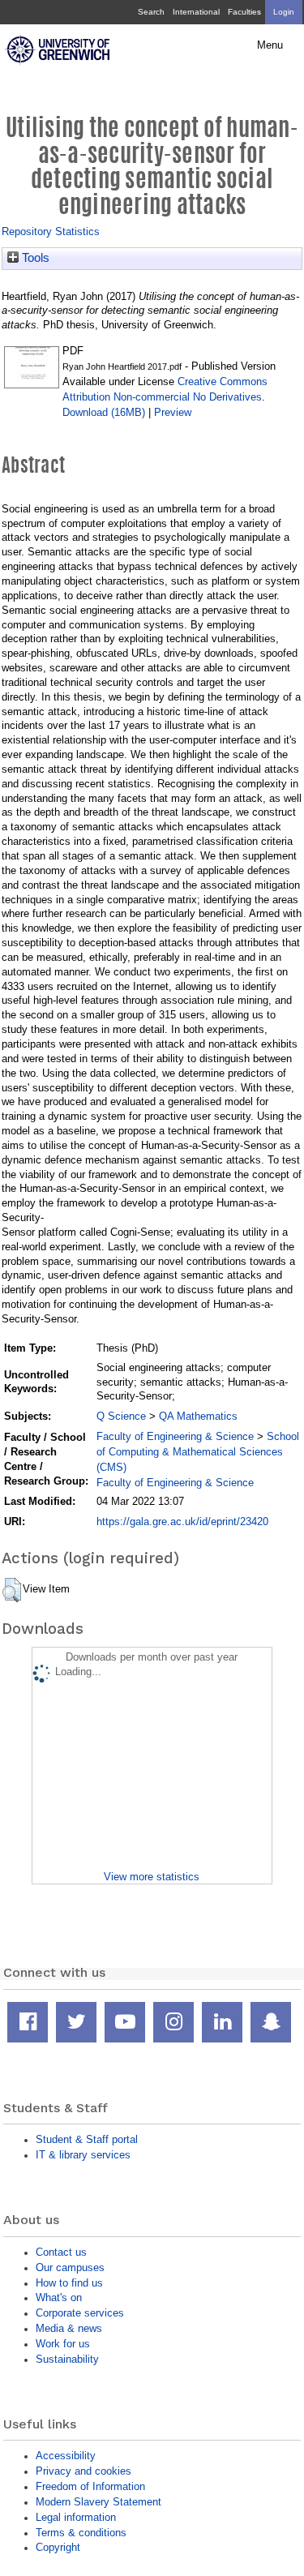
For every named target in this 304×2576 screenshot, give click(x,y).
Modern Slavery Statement (98, 2502)
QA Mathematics (198, 1416)
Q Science (121, 1416)
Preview (173, 412)
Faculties (244, 12)
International (196, 12)
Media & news (69, 2328)
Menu (270, 45)
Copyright (58, 2547)
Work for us (63, 2344)
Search (151, 12)
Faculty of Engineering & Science (175, 1436)
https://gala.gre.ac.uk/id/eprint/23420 (182, 1522)
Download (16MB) (104, 412)
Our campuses (70, 2267)
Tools (34, 258)
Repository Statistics (51, 231)
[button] (12, 1590)
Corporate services (80, 2313)
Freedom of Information (90, 2486)
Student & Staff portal (87, 2139)
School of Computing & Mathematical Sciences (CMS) (198, 1452)
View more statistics (152, 1877)
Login (284, 12)
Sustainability (67, 2359)
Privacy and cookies (83, 2471)
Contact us (61, 2252)
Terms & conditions (81, 2533)
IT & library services (83, 2155)
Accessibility (66, 2456)
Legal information (76, 2517)
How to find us (69, 2283)
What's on (59, 2297)
